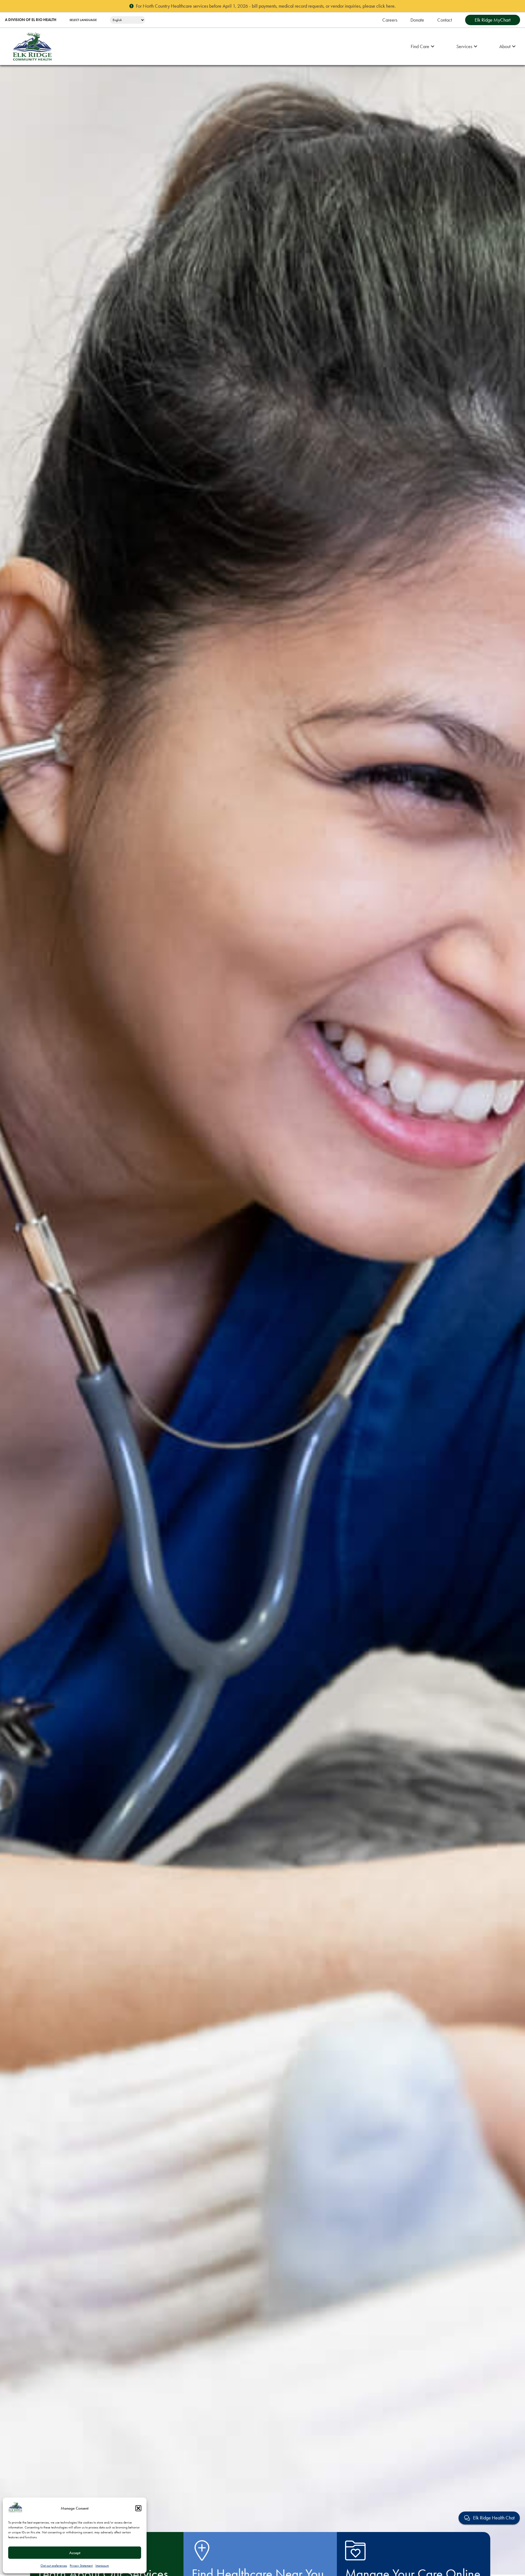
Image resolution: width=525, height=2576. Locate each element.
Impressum (102, 2566)
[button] (138, 2508)
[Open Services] (476, 47)
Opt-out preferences (54, 2566)
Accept (75, 2553)
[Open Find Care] (433, 47)
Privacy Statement (81, 2566)
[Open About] (514, 47)
